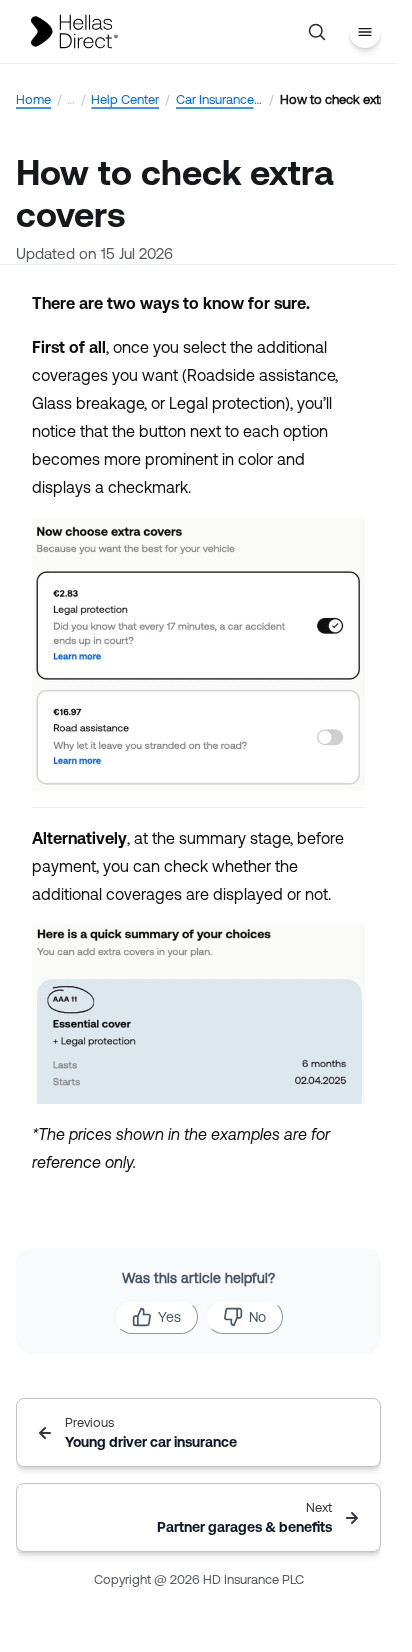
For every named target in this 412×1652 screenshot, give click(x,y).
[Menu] (365, 32)
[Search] (317, 32)
